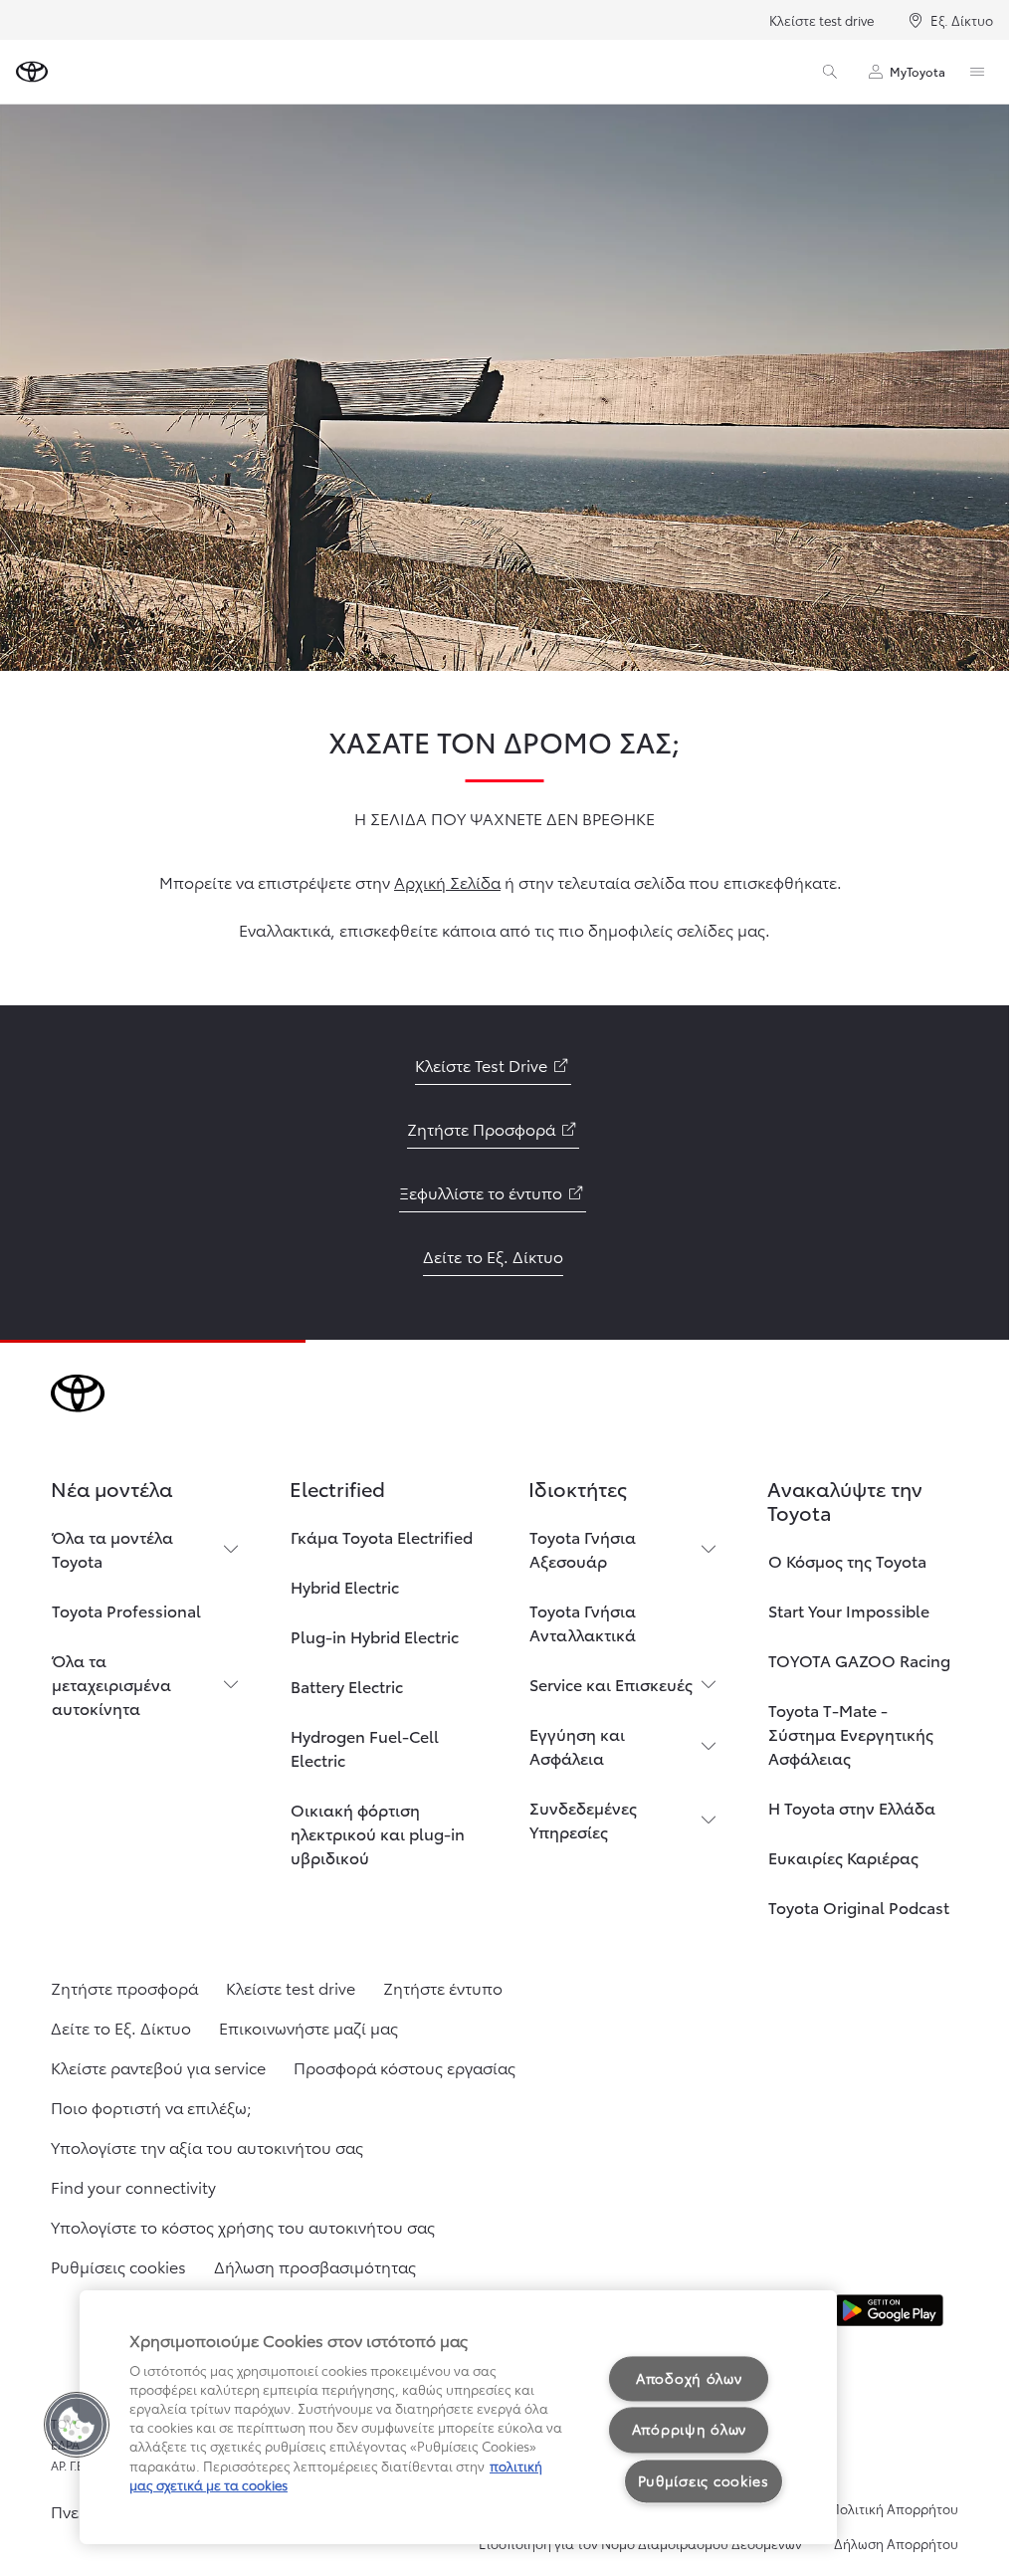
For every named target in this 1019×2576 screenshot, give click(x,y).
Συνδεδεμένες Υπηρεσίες (583, 1819)
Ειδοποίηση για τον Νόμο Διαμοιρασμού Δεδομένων (640, 2543)
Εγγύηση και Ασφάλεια (577, 1745)
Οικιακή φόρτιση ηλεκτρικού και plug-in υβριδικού (378, 1833)
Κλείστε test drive (821, 20)
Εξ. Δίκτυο (962, 20)
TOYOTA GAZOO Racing (859, 1660)
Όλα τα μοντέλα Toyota (112, 1548)
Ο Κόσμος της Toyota (847, 1560)
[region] (458, 2417)
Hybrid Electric (345, 1586)
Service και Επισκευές (611, 1684)
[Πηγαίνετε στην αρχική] (32, 72)
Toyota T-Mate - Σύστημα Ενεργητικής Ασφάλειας (851, 1733)
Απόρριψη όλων (689, 2430)
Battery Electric (347, 1686)
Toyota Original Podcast (859, 1907)
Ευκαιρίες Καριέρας (843, 1857)
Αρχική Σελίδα (447, 881)
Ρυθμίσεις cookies (704, 2480)
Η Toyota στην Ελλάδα (852, 1807)
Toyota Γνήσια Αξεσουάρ (583, 1548)
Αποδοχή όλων (689, 2379)
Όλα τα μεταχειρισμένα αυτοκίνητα (111, 1684)
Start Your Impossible (849, 1610)
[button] (77, 2425)
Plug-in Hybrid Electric (375, 1636)
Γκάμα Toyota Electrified (382, 1536)
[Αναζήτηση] (830, 72)
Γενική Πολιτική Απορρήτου (874, 2508)
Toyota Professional (126, 1610)
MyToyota (917, 71)
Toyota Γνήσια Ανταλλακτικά (583, 1622)
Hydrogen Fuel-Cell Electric (365, 1747)
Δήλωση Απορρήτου (896, 2543)
